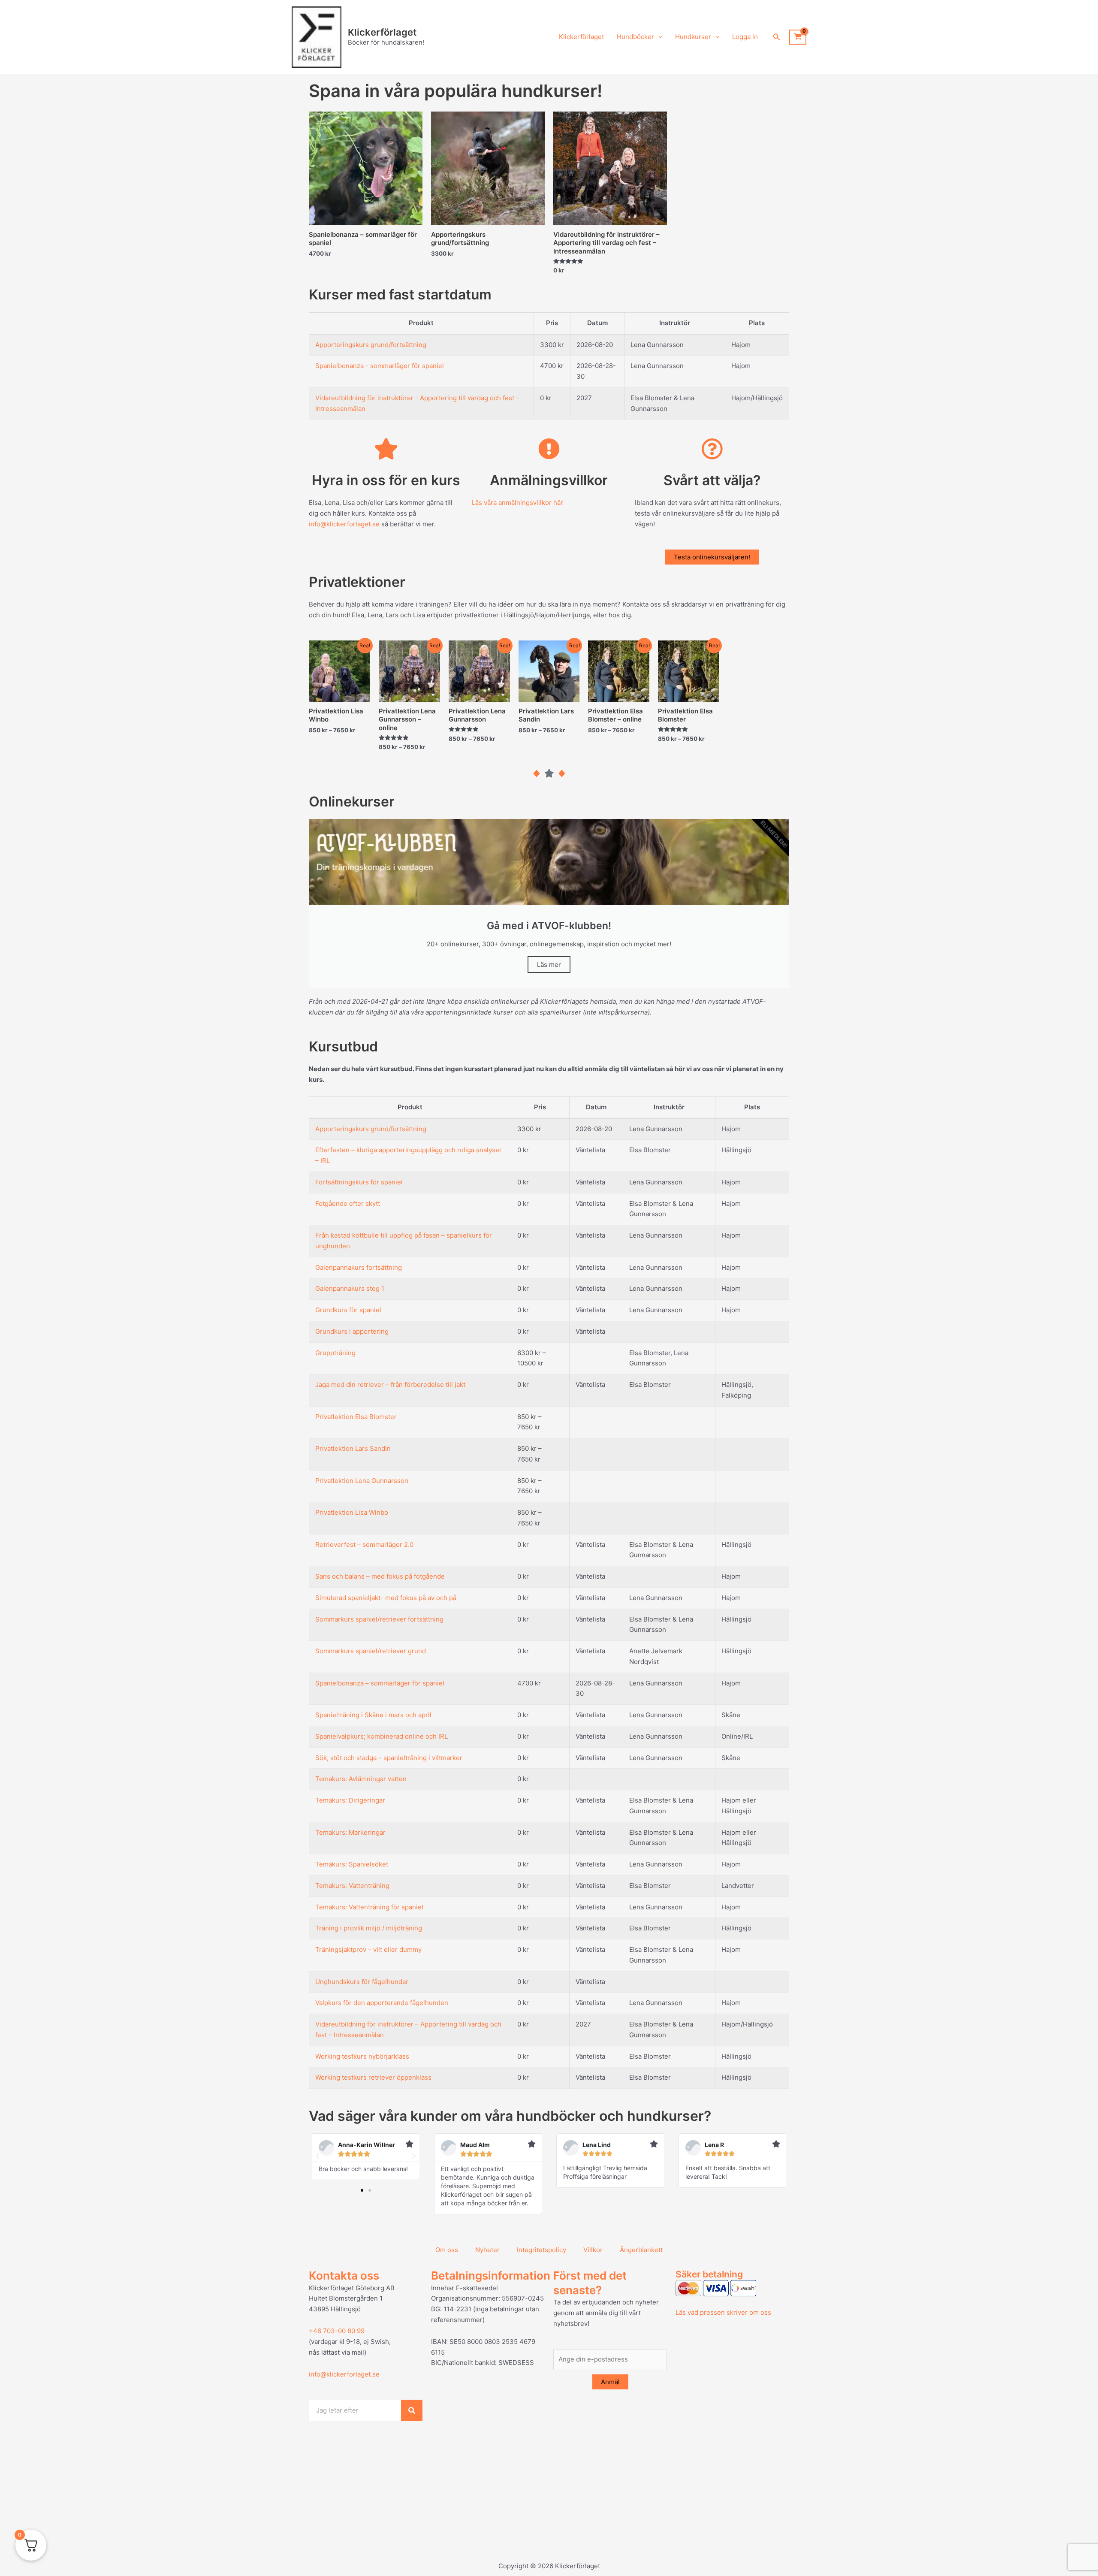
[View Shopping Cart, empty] (798, 37)
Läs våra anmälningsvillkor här (517, 503)
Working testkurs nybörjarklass (362, 2056)
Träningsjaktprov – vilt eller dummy (368, 1949)
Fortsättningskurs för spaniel (359, 1182)
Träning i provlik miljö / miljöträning (369, 1928)
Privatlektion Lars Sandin (353, 1448)
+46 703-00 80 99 (337, 2331)
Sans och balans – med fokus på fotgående (380, 1576)
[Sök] (412, 2410)
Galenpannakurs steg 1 (350, 1288)
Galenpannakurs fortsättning (359, 1267)
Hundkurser (693, 37)
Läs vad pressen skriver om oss (723, 2312)
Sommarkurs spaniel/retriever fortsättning (379, 1619)
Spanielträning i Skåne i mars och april (373, 1715)
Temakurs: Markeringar (350, 1832)
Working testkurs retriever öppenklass (373, 2077)
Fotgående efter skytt (348, 1203)
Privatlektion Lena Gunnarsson (362, 1481)
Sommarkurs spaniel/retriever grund (371, 1651)
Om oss (447, 2250)
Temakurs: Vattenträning (352, 1886)
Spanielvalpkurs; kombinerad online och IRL (382, 1736)
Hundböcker (635, 37)
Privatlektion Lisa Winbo (352, 1512)
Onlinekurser (352, 802)
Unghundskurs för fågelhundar (362, 1982)
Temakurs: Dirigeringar (350, 1800)
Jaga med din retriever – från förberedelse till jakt (390, 1385)
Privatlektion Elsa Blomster (356, 1417)
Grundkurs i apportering (352, 1331)
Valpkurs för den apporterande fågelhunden (382, 2003)
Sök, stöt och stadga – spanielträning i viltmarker (389, 1758)
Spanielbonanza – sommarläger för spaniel (380, 1683)
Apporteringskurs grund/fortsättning (371, 345)
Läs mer (549, 965)
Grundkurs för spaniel (348, 1310)
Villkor (593, 2250)
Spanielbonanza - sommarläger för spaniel (380, 366)
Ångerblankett (641, 2250)
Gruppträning (335, 1353)
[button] (658, 37)
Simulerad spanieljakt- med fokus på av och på (386, 1598)
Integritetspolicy (541, 2250)
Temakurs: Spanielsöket (352, 1864)
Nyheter (487, 2250)
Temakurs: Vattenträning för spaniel (369, 1907)
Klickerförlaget (382, 32)
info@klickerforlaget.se (344, 524)
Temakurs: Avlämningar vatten (361, 1779)
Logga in (745, 37)
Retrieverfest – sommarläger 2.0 (364, 1545)
